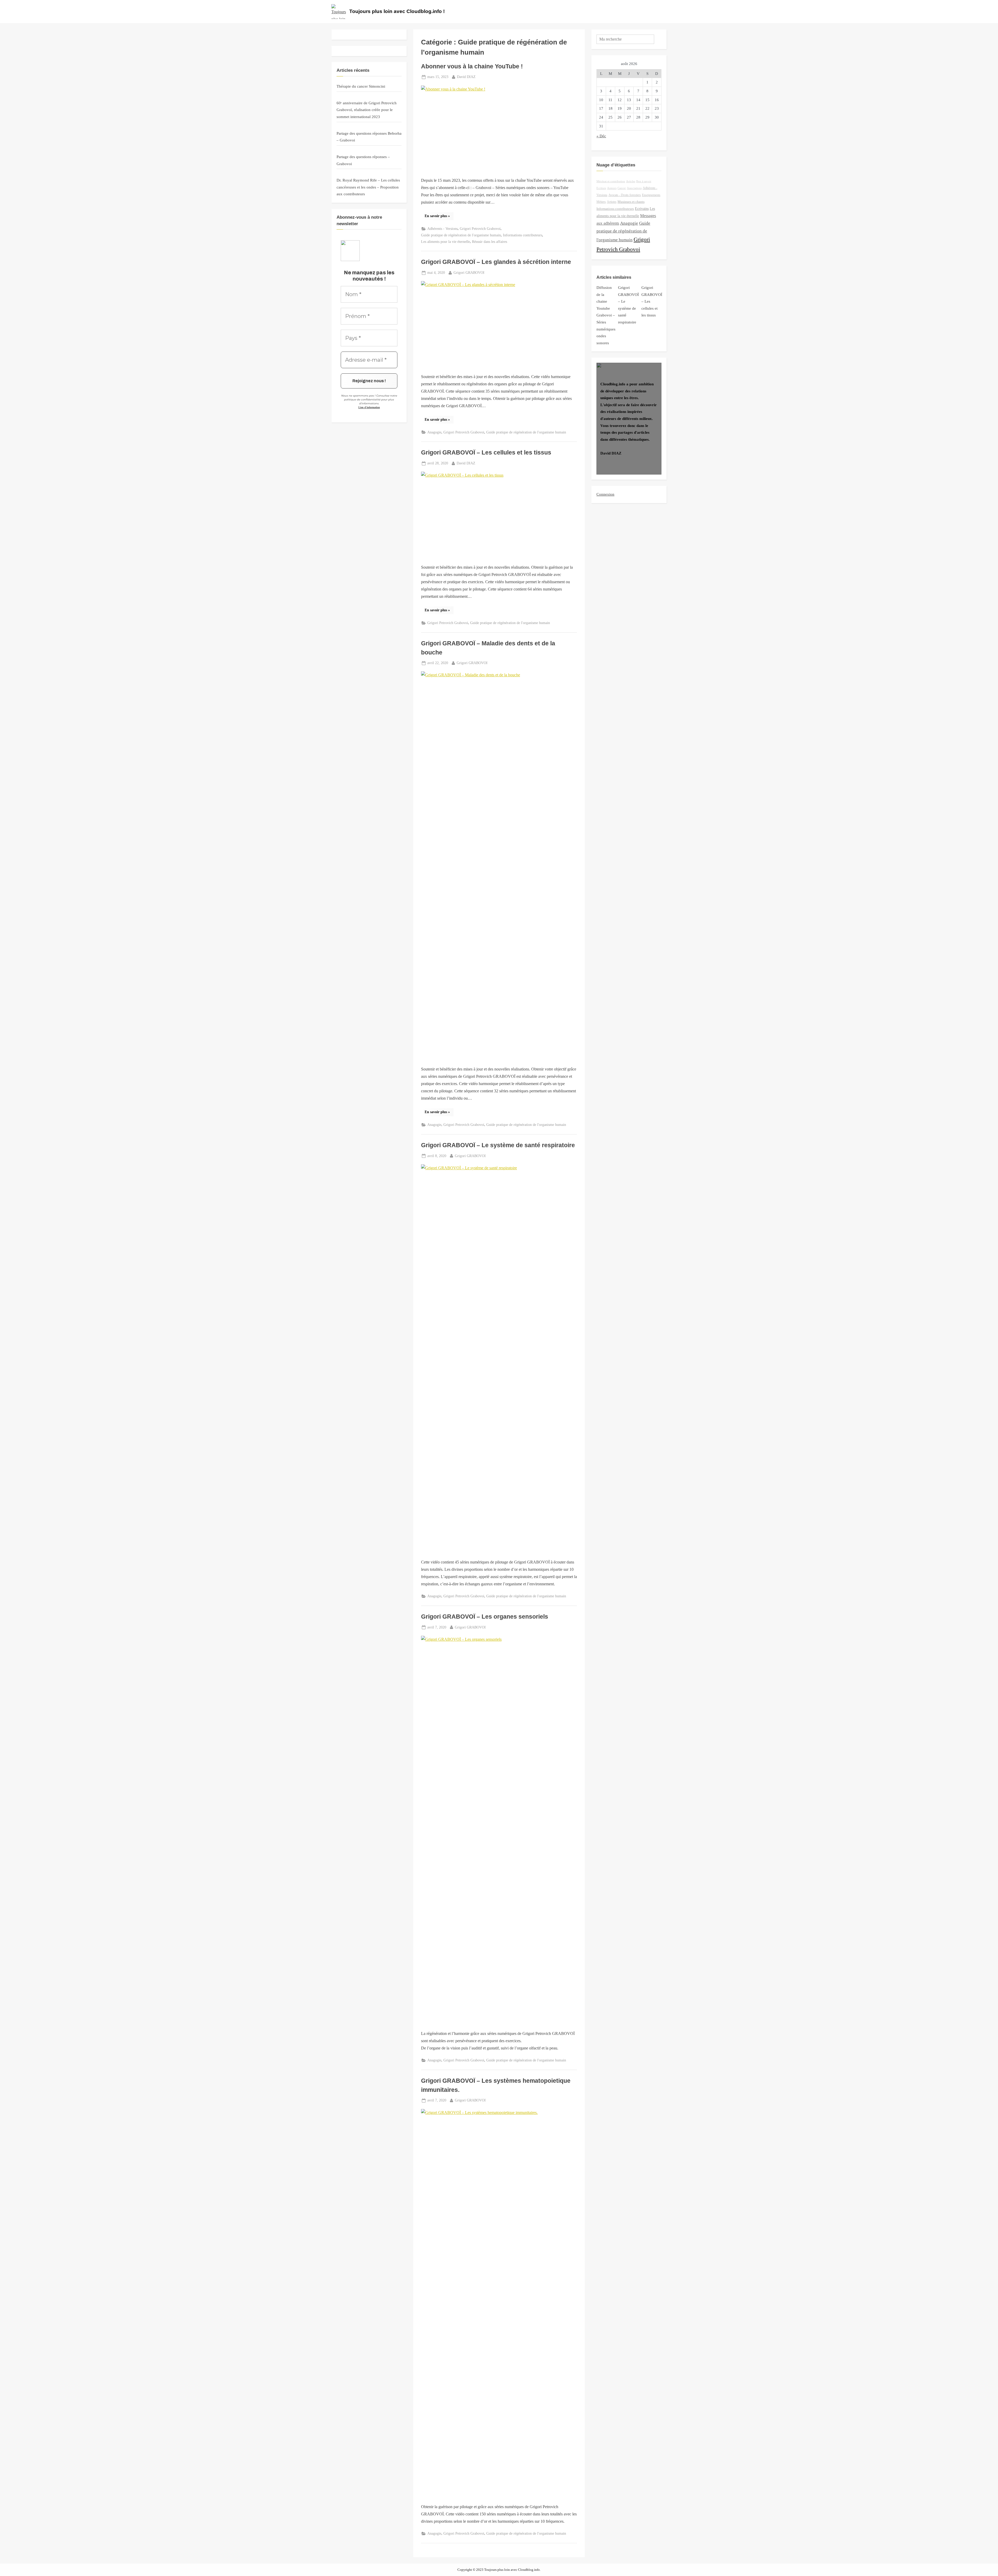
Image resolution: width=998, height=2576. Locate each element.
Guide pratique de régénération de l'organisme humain (461, 235)
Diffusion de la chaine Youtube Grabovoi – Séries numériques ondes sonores (606, 315)
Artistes (612, 202)
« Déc (601, 136)
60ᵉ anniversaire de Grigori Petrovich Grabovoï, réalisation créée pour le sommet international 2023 (367, 110)
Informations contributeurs (523, 235)
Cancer (622, 188)
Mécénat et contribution (611, 181)
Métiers (601, 202)
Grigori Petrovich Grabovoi (480, 229)
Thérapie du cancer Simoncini (361, 86)
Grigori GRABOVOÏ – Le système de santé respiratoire (498, 1145)
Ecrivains (642, 209)
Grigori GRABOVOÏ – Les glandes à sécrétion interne (496, 262)
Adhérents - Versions (442, 229)
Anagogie (434, 432)
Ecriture (601, 188)
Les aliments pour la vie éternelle (445, 242)
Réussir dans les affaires (490, 242)
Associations (634, 188)
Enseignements (651, 195)
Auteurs (612, 188)
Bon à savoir (644, 181)
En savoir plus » (439, 217)
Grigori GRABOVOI (469, 272)
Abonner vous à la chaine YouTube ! (472, 66)
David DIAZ (466, 77)
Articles (631, 181)
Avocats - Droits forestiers (625, 195)
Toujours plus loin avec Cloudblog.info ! (397, 11)
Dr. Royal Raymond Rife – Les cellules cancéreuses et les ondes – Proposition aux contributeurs (368, 187)
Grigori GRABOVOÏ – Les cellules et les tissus (486, 452)
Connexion (605, 494)
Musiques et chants (631, 202)
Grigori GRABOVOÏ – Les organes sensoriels (485, 1617)
